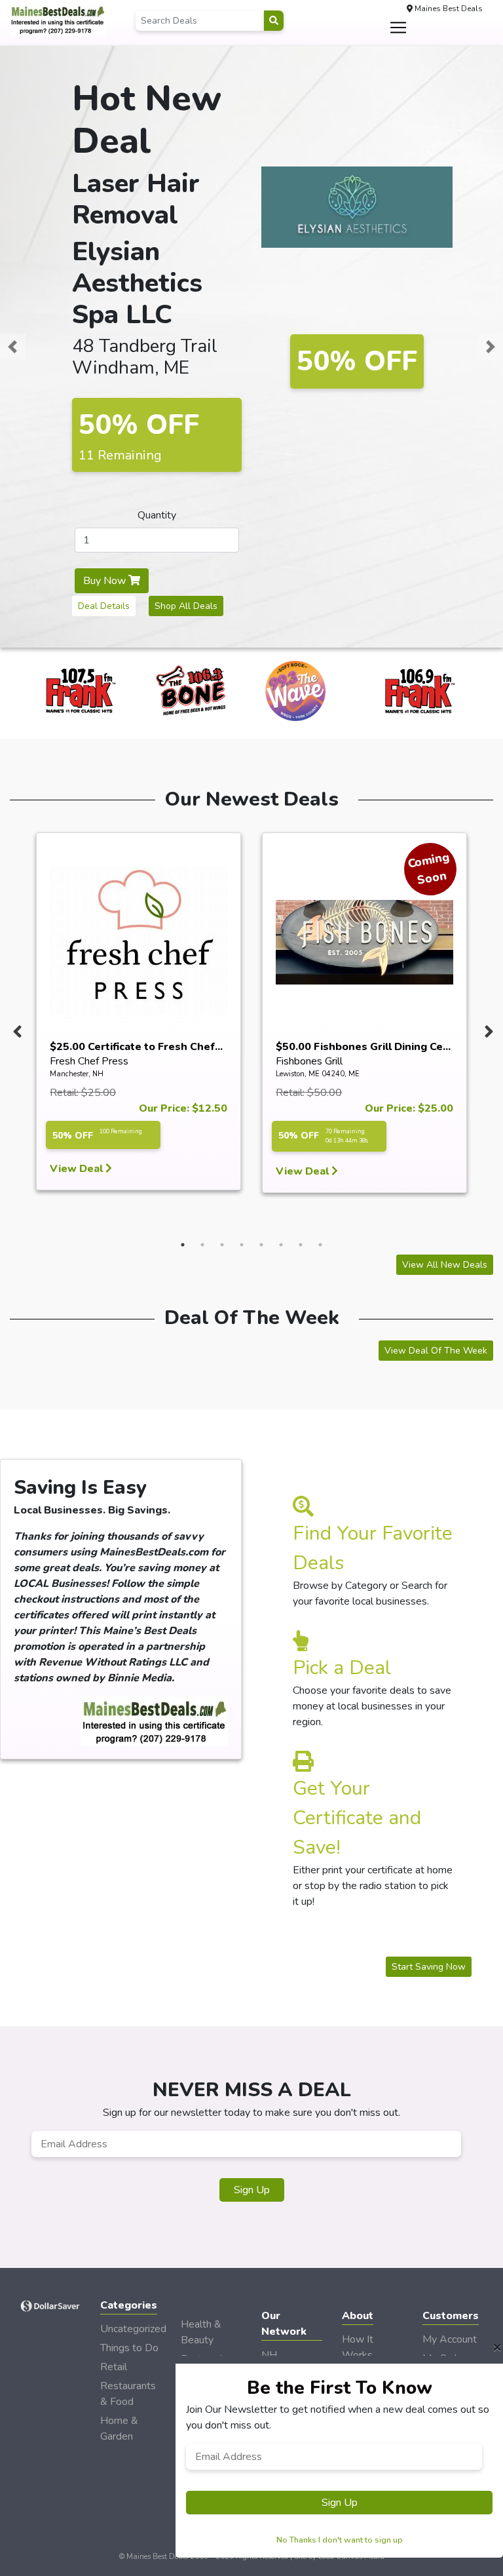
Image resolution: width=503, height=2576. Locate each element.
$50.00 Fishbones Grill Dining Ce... (363, 1047)
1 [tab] (183, 1245)
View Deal (78, 1169)
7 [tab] (301, 1245)
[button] (12, 347)
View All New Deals (445, 1265)
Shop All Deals (186, 606)
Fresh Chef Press (89, 1061)
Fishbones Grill (309, 1061)
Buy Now (106, 581)
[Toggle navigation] (398, 28)
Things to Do (129, 2348)
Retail (114, 2367)
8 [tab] (320, 1245)
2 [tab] (202, 1245)
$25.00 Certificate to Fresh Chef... (136, 1047)
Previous (16, 1028)
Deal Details (104, 606)
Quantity (157, 515)
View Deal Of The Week (436, 1351)
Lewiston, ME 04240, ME (318, 1074)
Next (487, 1028)
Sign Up (252, 2190)
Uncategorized (133, 2329)
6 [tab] (281, 1245)
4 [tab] (242, 1245)
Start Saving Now (429, 1967)
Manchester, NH (77, 1074)
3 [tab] (222, 1245)
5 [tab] (261, 1245)
